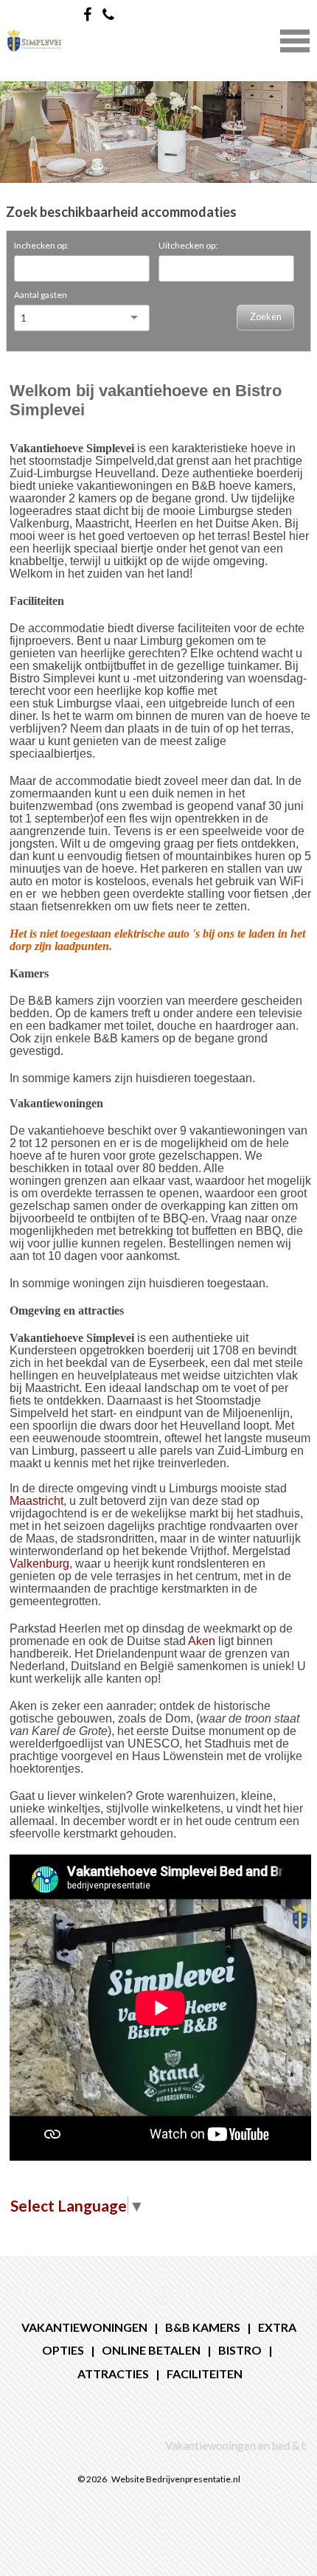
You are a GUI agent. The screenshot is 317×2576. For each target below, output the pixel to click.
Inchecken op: (41, 245)
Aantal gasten (41, 295)
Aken (202, 1641)
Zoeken (266, 317)
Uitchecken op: (188, 245)
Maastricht (36, 1501)
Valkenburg (39, 1564)
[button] (295, 39)
